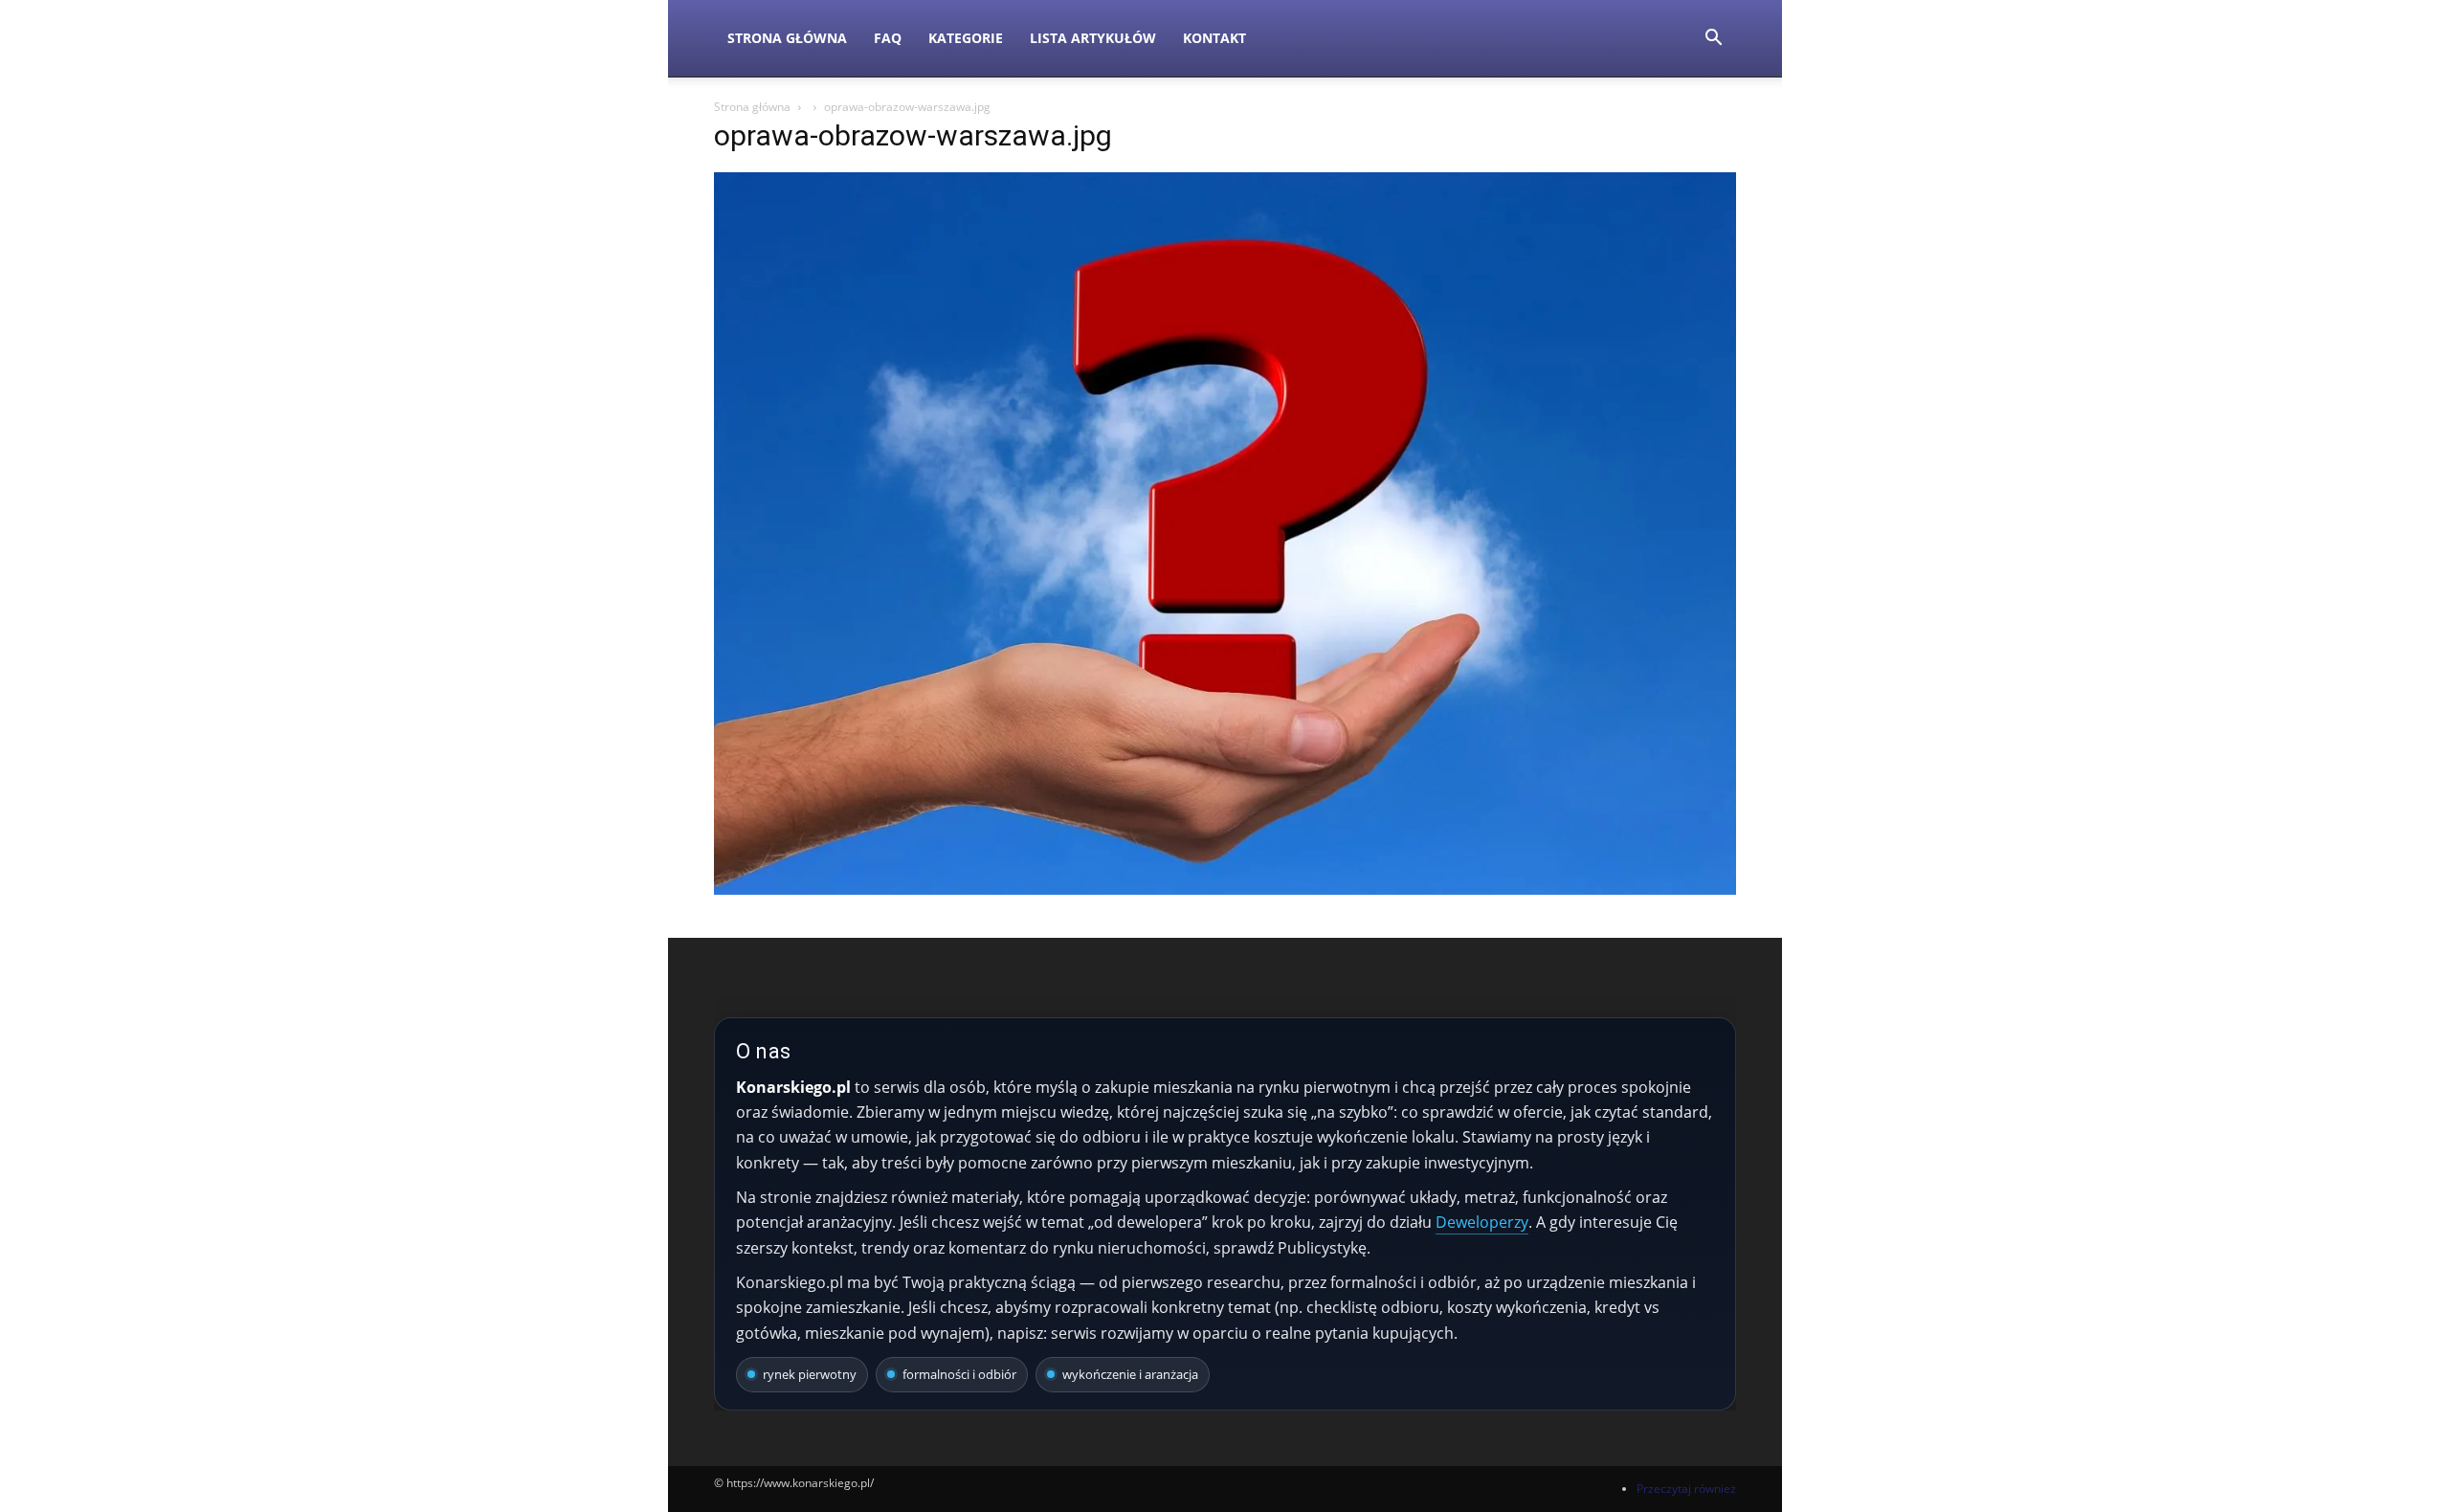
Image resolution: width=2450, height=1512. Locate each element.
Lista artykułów (1093, 38)
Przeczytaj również (1686, 1489)
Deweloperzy (1482, 1222)
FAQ (888, 38)
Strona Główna (787, 38)
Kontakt (1214, 38)
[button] (1713, 40)
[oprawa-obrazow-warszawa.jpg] (1225, 889)
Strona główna (752, 107)
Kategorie (966, 38)
